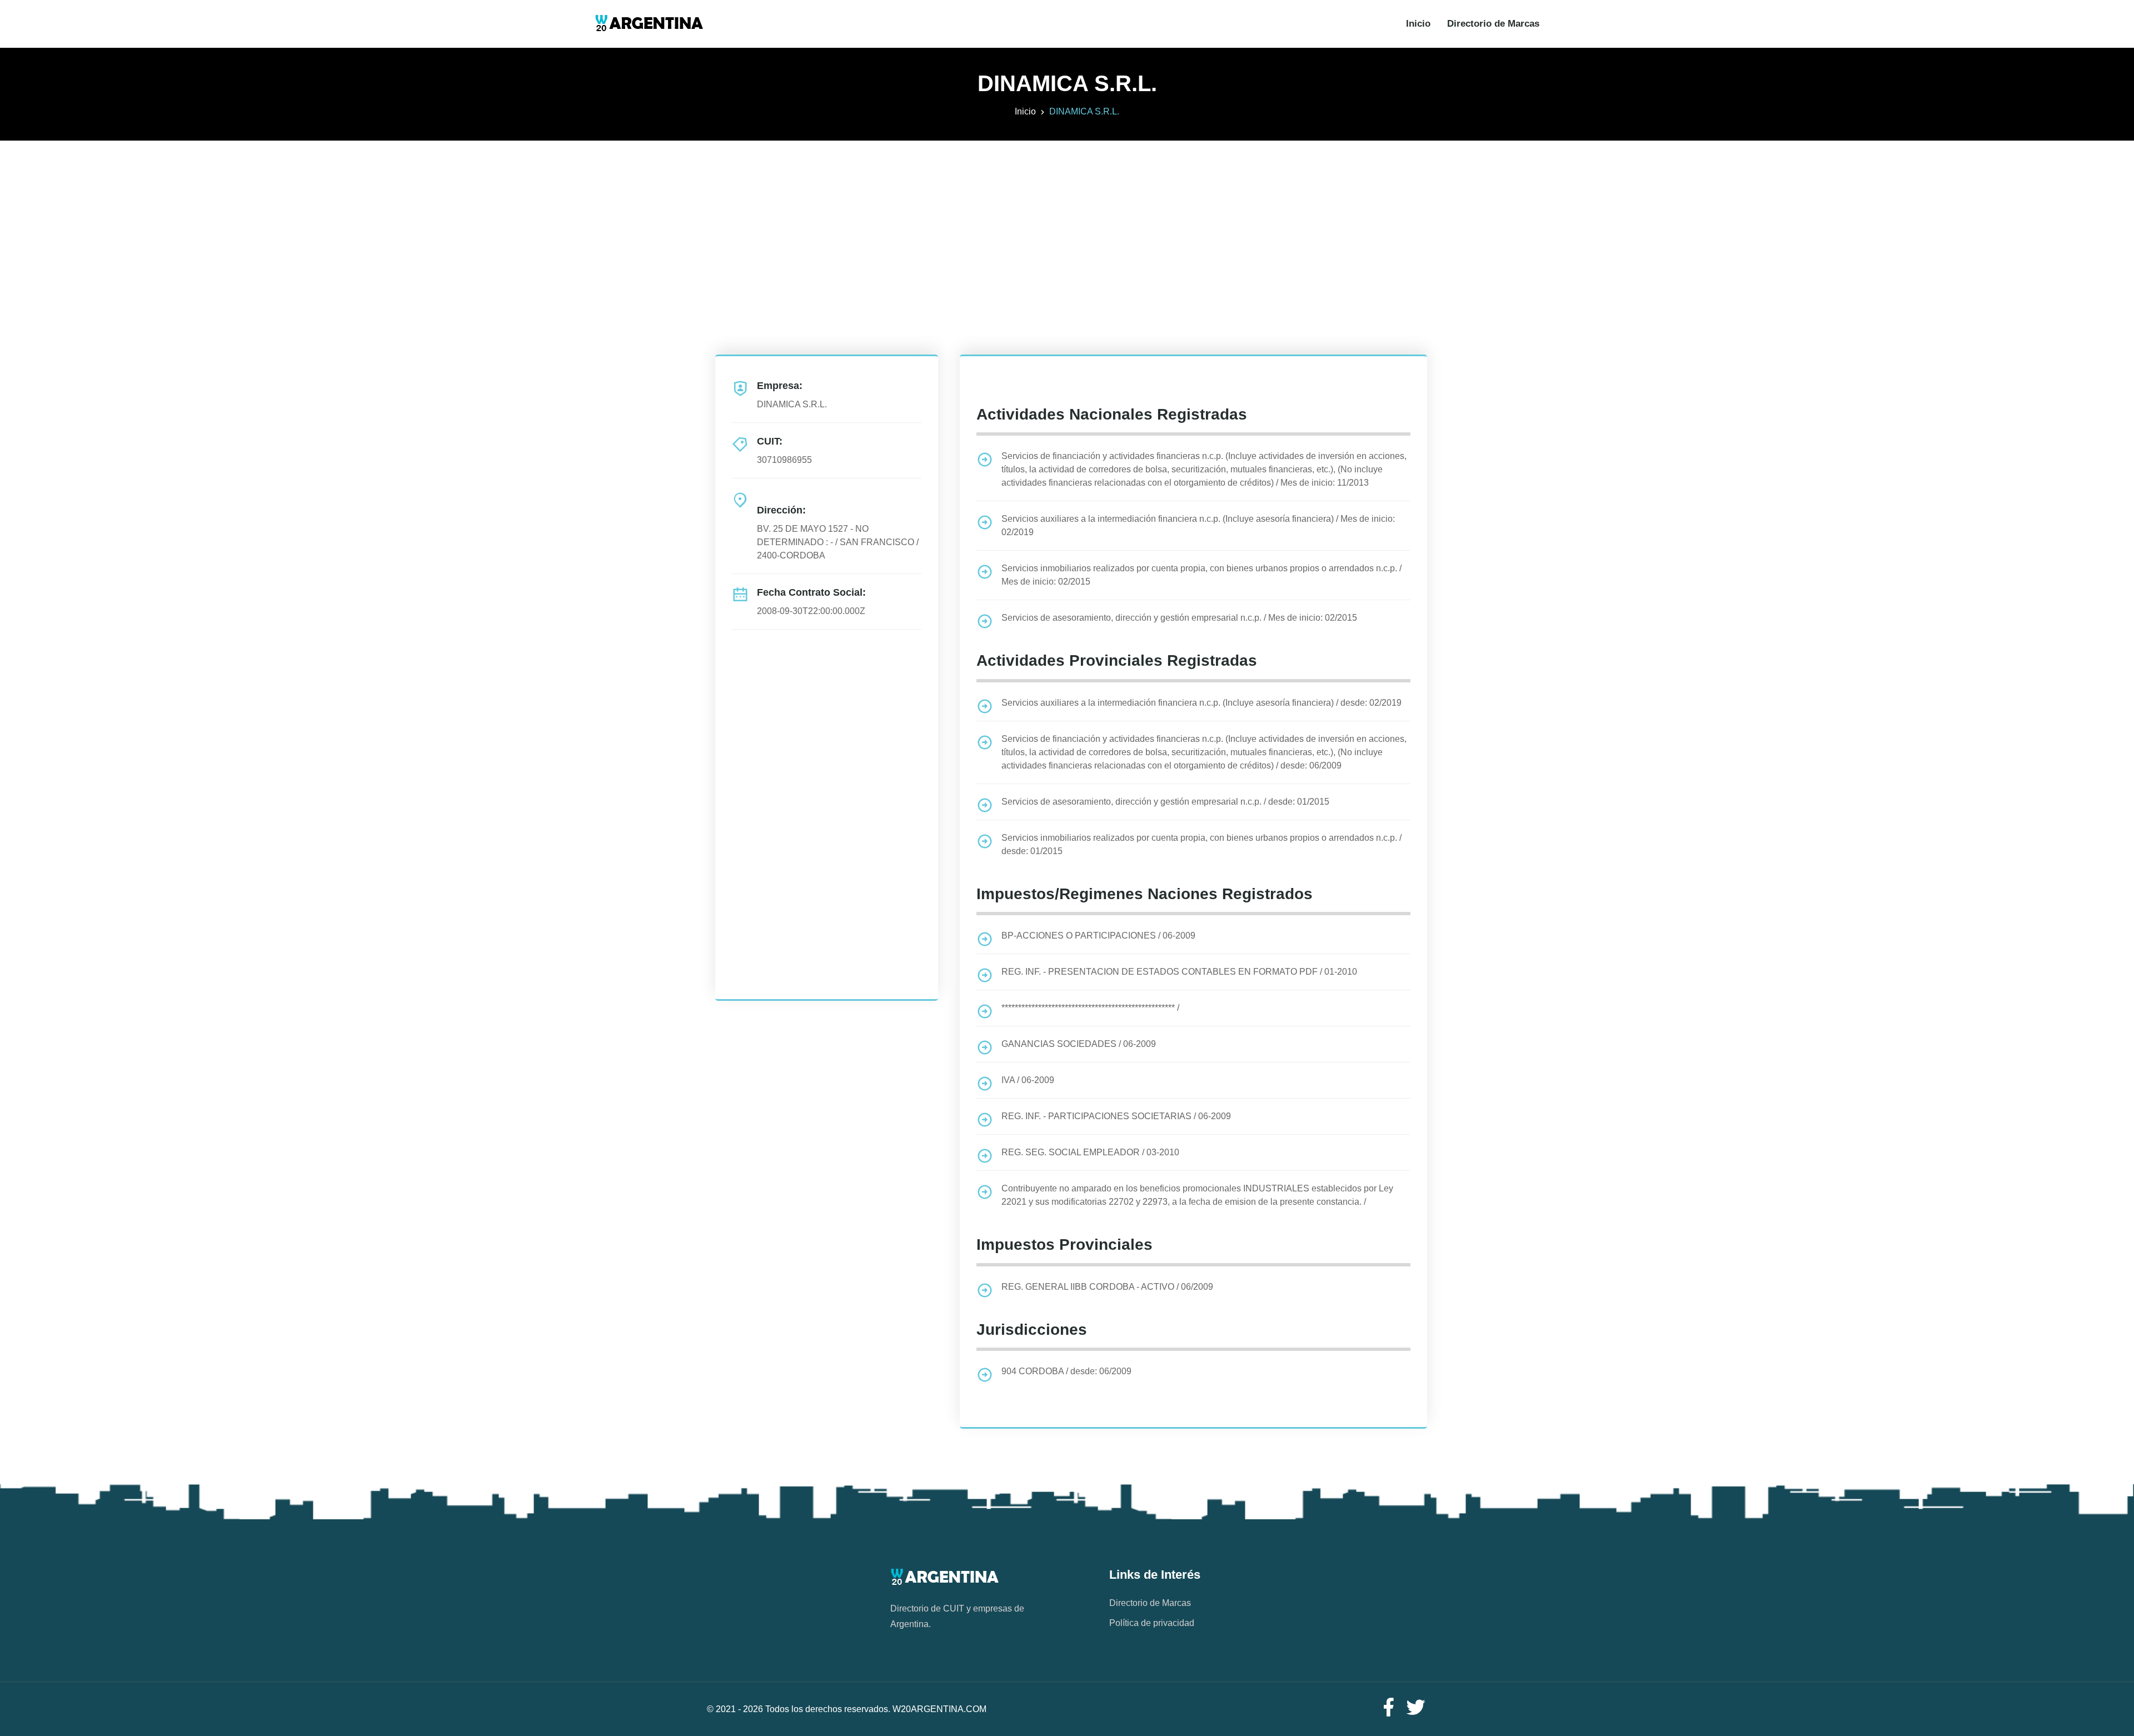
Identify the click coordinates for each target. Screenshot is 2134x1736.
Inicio (1418, 24)
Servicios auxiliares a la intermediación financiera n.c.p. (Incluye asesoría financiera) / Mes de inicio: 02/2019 (1198, 525)
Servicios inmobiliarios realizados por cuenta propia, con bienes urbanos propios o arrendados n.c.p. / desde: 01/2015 (1201, 844)
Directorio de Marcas (1493, 24)
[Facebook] (1388, 1708)
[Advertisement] (1067, 218)
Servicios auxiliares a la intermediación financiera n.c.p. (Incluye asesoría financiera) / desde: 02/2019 (1201, 703)
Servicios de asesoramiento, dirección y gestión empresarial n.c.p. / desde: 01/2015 (1165, 802)
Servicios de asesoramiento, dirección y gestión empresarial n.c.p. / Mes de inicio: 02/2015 (1179, 618)
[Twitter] (1416, 1708)
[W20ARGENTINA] (649, 24)
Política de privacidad (1152, 1623)
